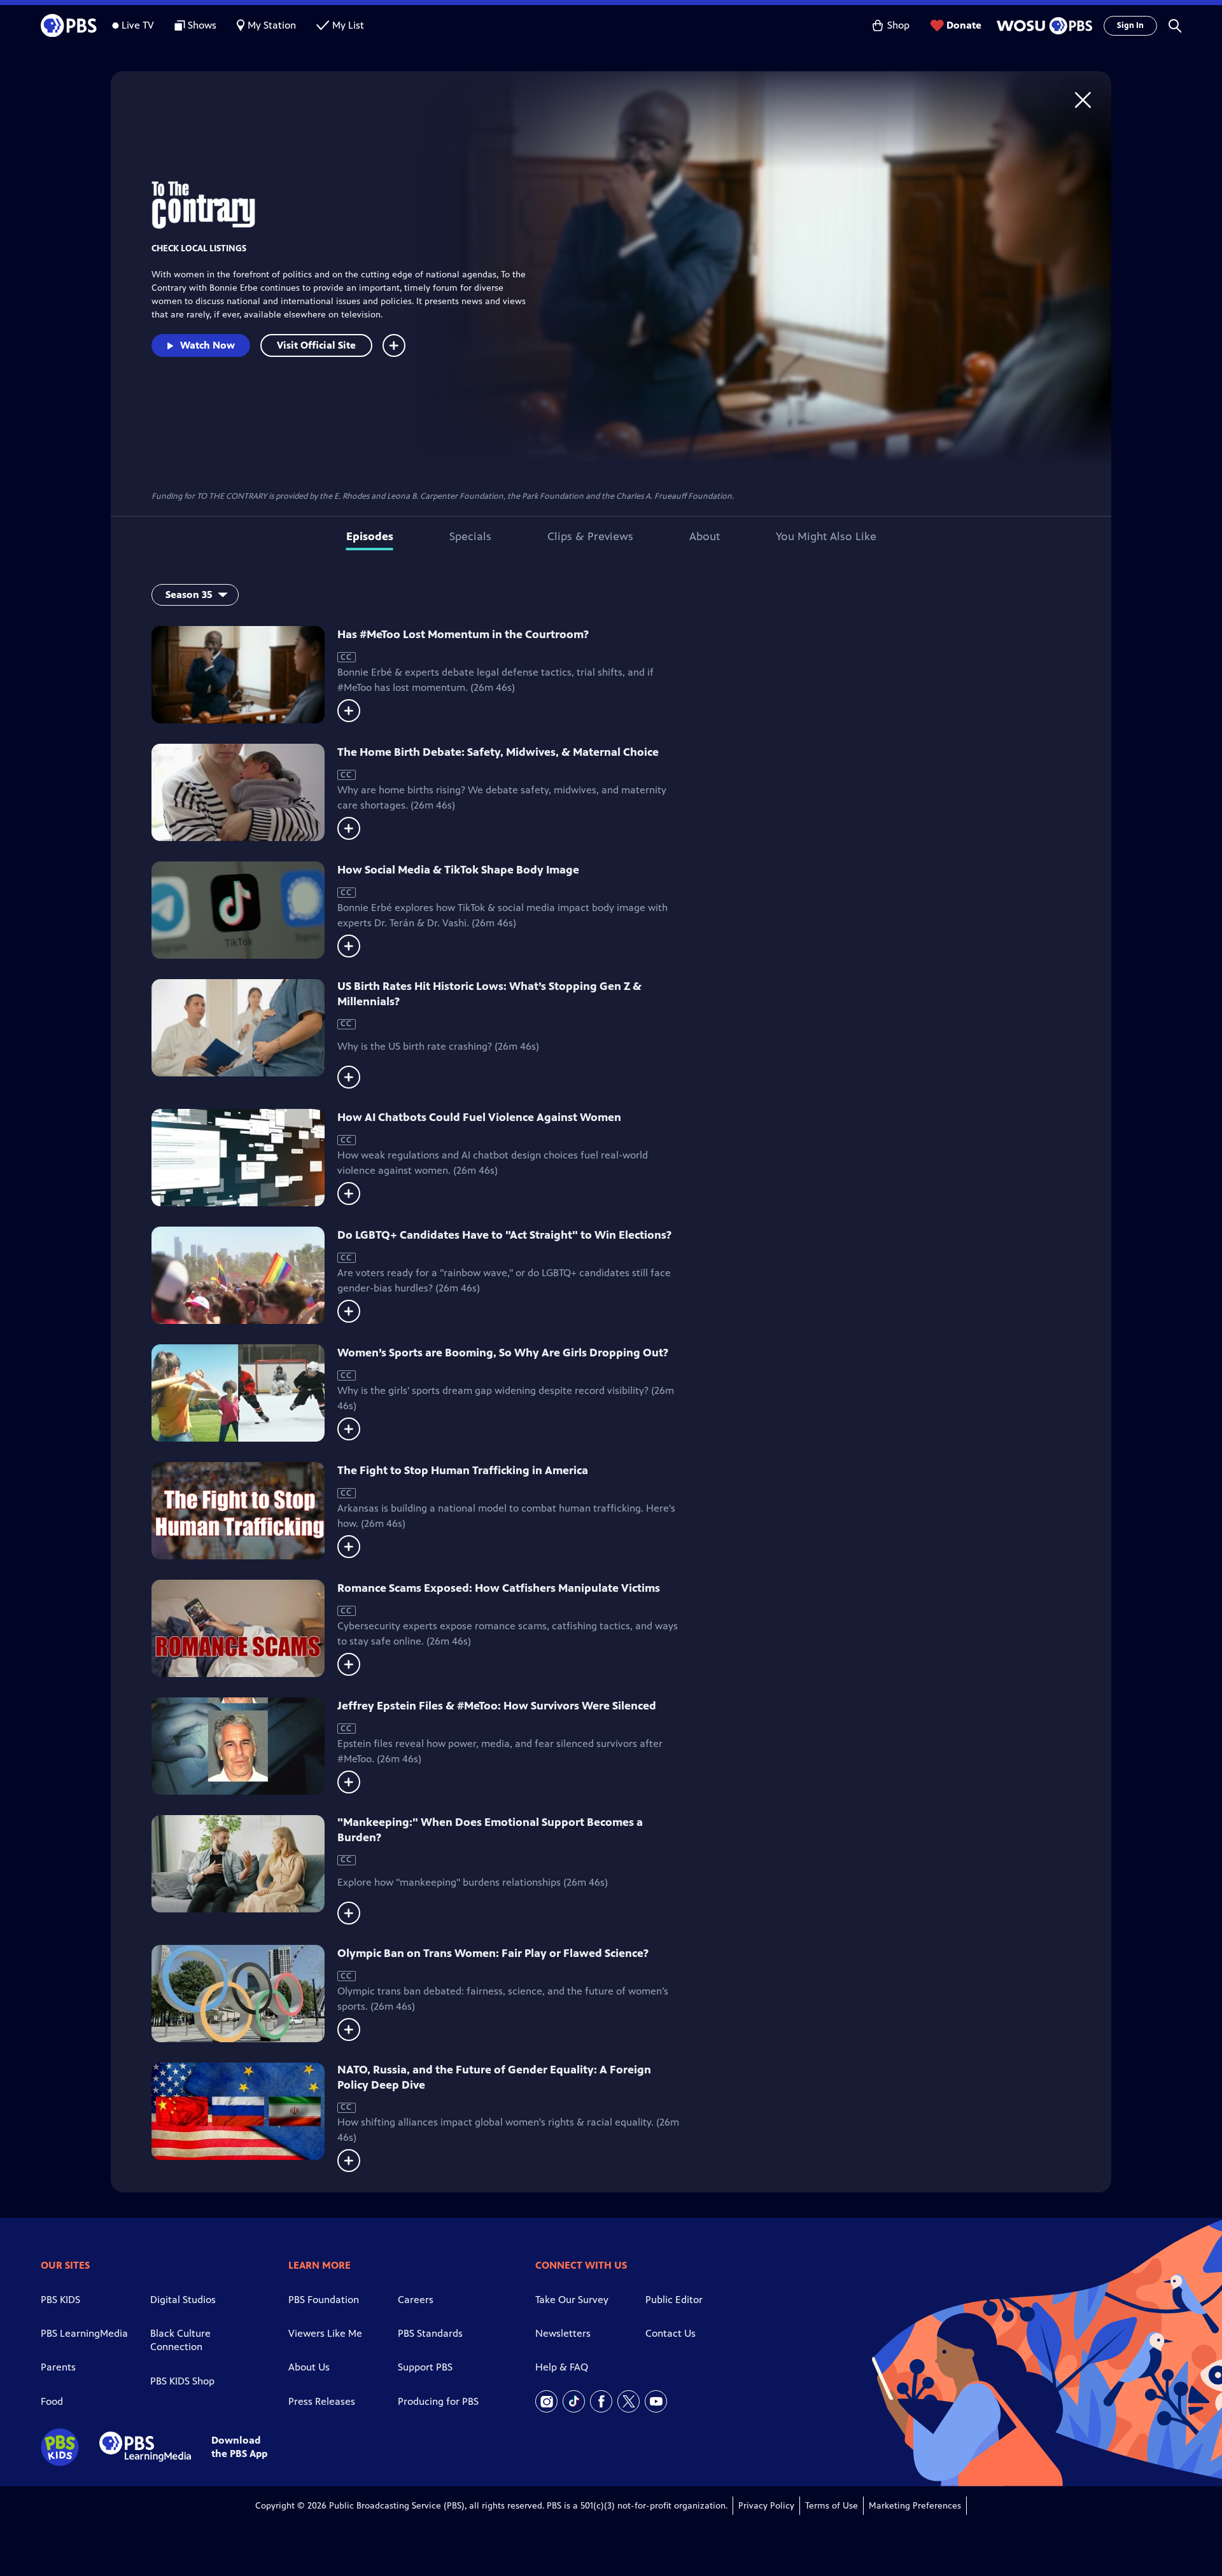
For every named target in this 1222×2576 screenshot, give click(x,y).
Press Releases (322, 2401)
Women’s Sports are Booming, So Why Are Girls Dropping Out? (503, 1353)
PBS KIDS (60, 2300)
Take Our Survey (572, 2300)
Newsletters (563, 2333)
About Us (309, 2367)
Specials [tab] (470, 536)
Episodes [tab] (370, 536)
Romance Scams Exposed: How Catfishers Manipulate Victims (499, 1588)
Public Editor (674, 2300)
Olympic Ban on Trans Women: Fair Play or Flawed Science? (493, 1953)
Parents (58, 2367)
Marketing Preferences (915, 2506)
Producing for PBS (438, 2401)
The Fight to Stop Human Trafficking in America (463, 1470)
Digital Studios (183, 2300)
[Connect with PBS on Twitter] (629, 2401)
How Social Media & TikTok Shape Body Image (458, 870)
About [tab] (705, 536)
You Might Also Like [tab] (826, 536)
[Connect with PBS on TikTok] (574, 2401)
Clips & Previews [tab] (590, 536)
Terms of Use (832, 2506)
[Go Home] (1083, 100)
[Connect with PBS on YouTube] (656, 2401)
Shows (202, 25)
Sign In (1130, 25)
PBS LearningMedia (84, 2333)
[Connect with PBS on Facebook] (601, 2401)
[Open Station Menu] (1043, 26)
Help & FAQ (562, 2367)
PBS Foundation (324, 2300)
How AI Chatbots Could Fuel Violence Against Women (479, 1117)
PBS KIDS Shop (182, 2381)
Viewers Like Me (325, 2333)
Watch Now (207, 345)
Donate (964, 25)
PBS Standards (430, 2333)
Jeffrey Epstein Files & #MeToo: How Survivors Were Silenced (497, 1706)
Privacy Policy (766, 2506)
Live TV (138, 25)
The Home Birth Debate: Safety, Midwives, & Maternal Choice (498, 752)
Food (52, 2401)
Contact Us (671, 2333)
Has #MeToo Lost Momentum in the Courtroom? (463, 634)
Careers (416, 2300)
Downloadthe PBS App (239, 2447)
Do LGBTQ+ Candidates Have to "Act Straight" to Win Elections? (504, 1235)
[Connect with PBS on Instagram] (546, 2401)
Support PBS (425, 2367)
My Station (272, 25)
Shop (898, 25)
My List (348, 25)
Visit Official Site (316, 345)
